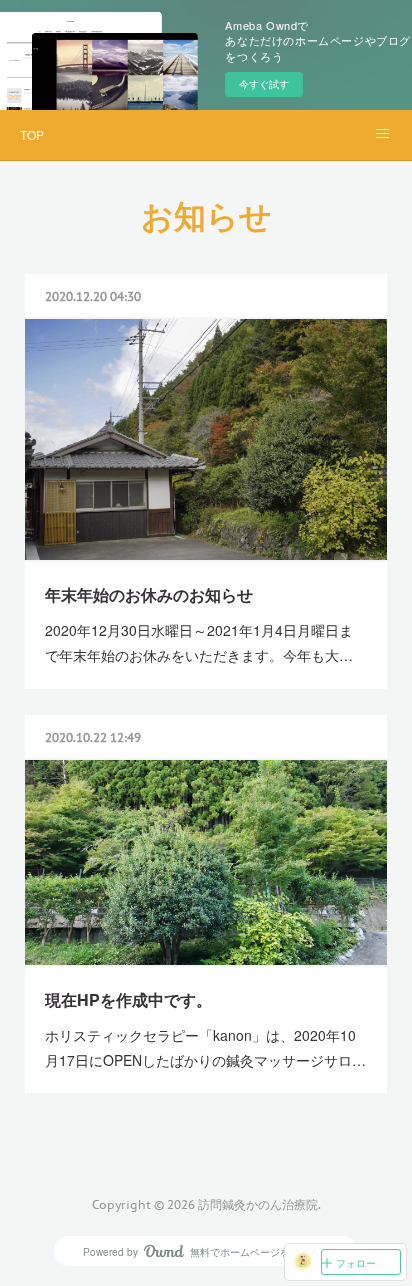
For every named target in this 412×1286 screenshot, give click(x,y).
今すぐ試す (264, 84)
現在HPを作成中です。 (128, 999)
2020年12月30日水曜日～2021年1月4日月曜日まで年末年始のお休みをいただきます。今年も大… (199, 642)
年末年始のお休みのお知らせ (149, 594)
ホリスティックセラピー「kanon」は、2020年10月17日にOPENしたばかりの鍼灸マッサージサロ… (205, 1047)
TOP (32, 134)
